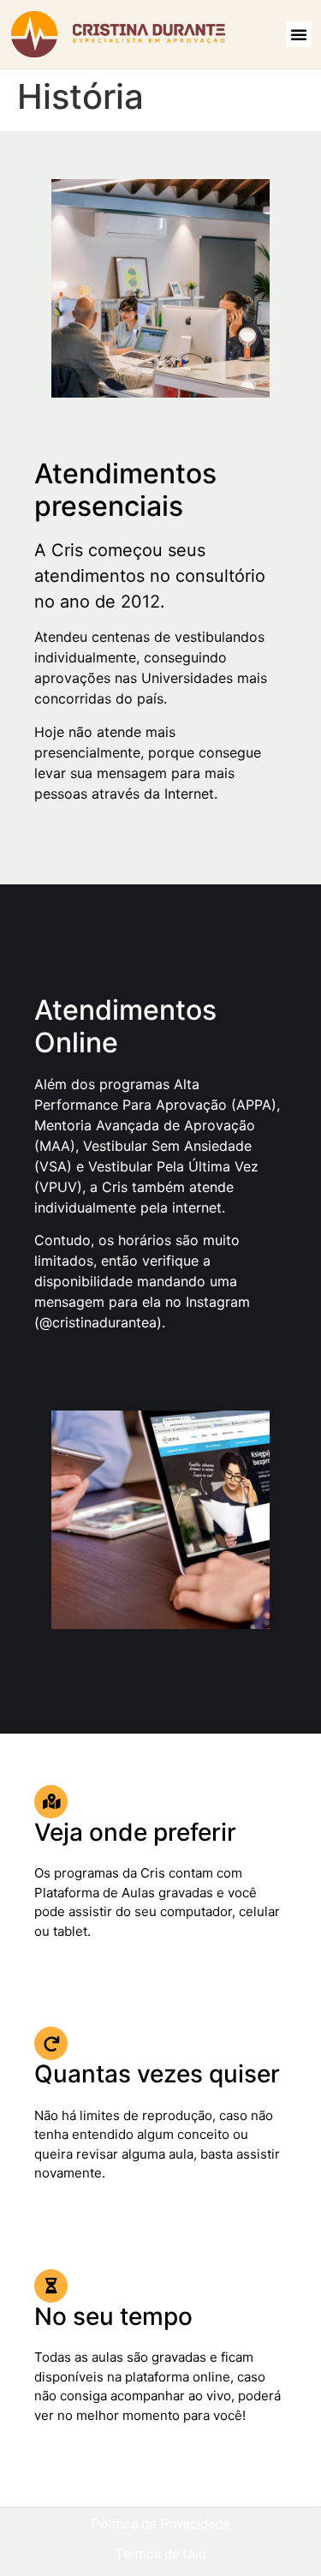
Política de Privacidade (160, 2524)
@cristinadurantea (98, 1322)
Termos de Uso (160, 2554)
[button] (299, 34)
